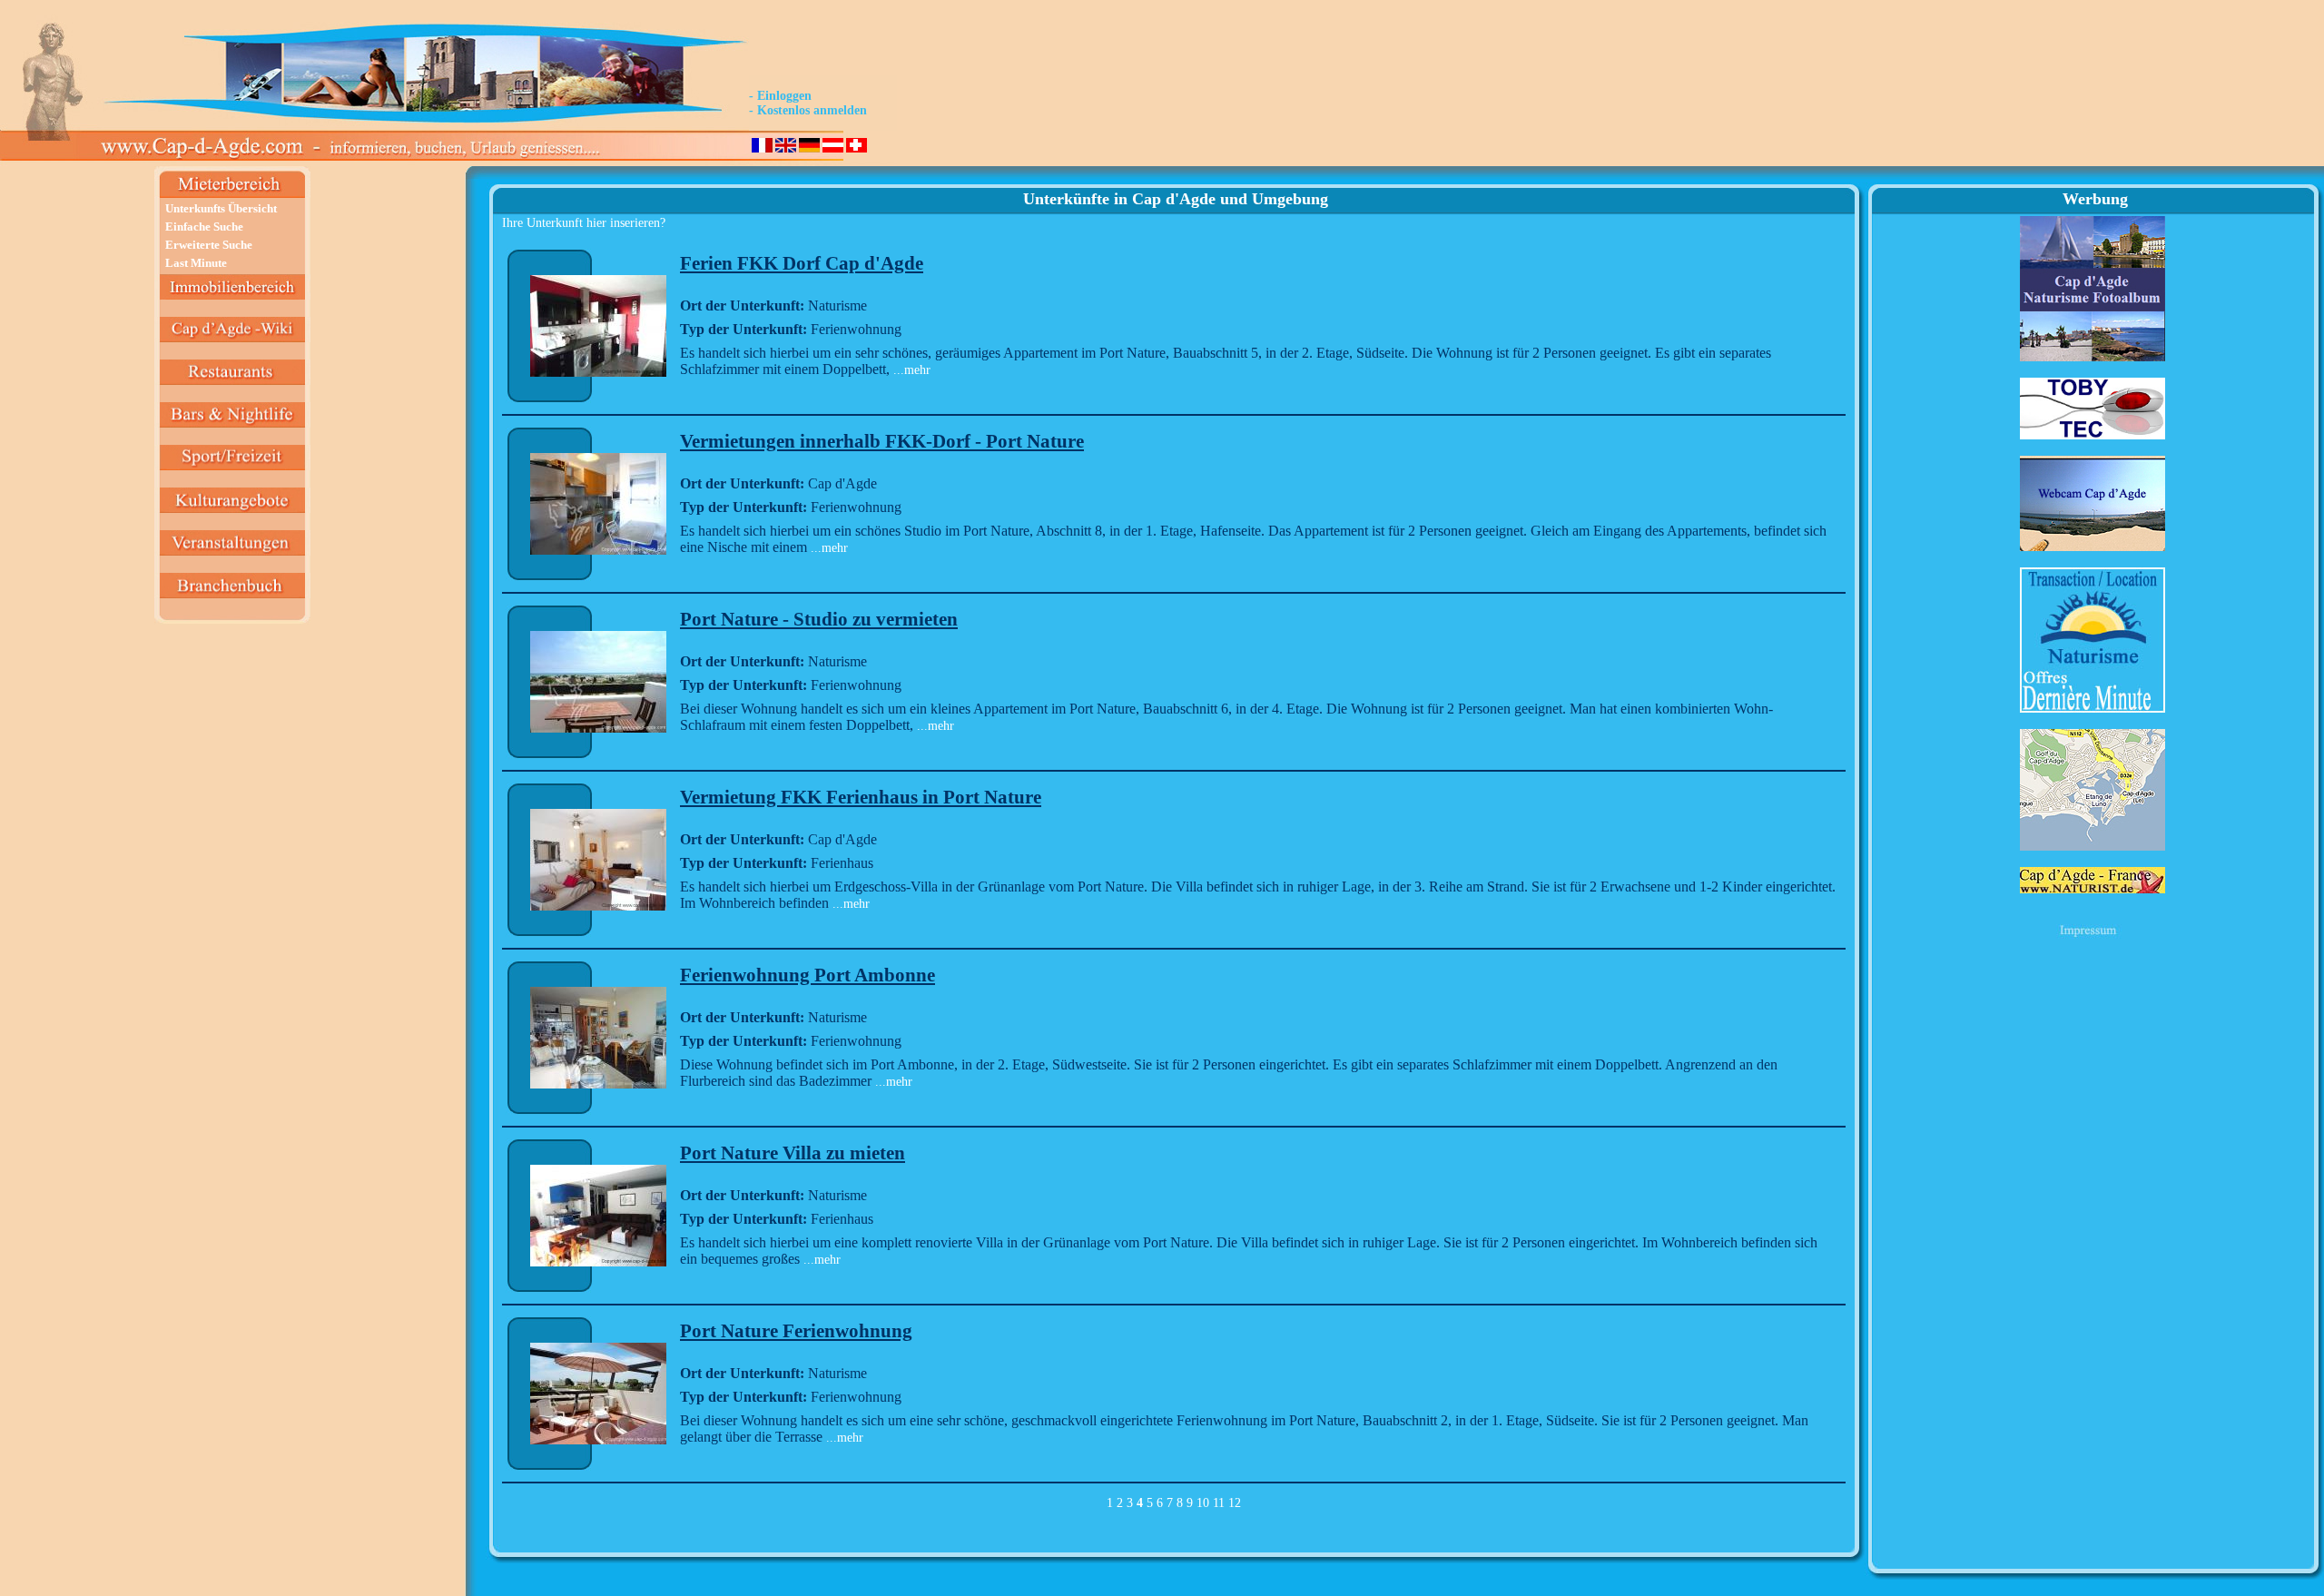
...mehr (910, 370)
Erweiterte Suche (209, 245)
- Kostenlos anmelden (808, 110)
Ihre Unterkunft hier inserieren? (584, 223)
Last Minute (196, 263)
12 (1235, 1503)
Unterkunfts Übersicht (221, 208)
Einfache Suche (204, 227)
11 (1219, 1503)
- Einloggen (780, 96)
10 (1203, 1503)
